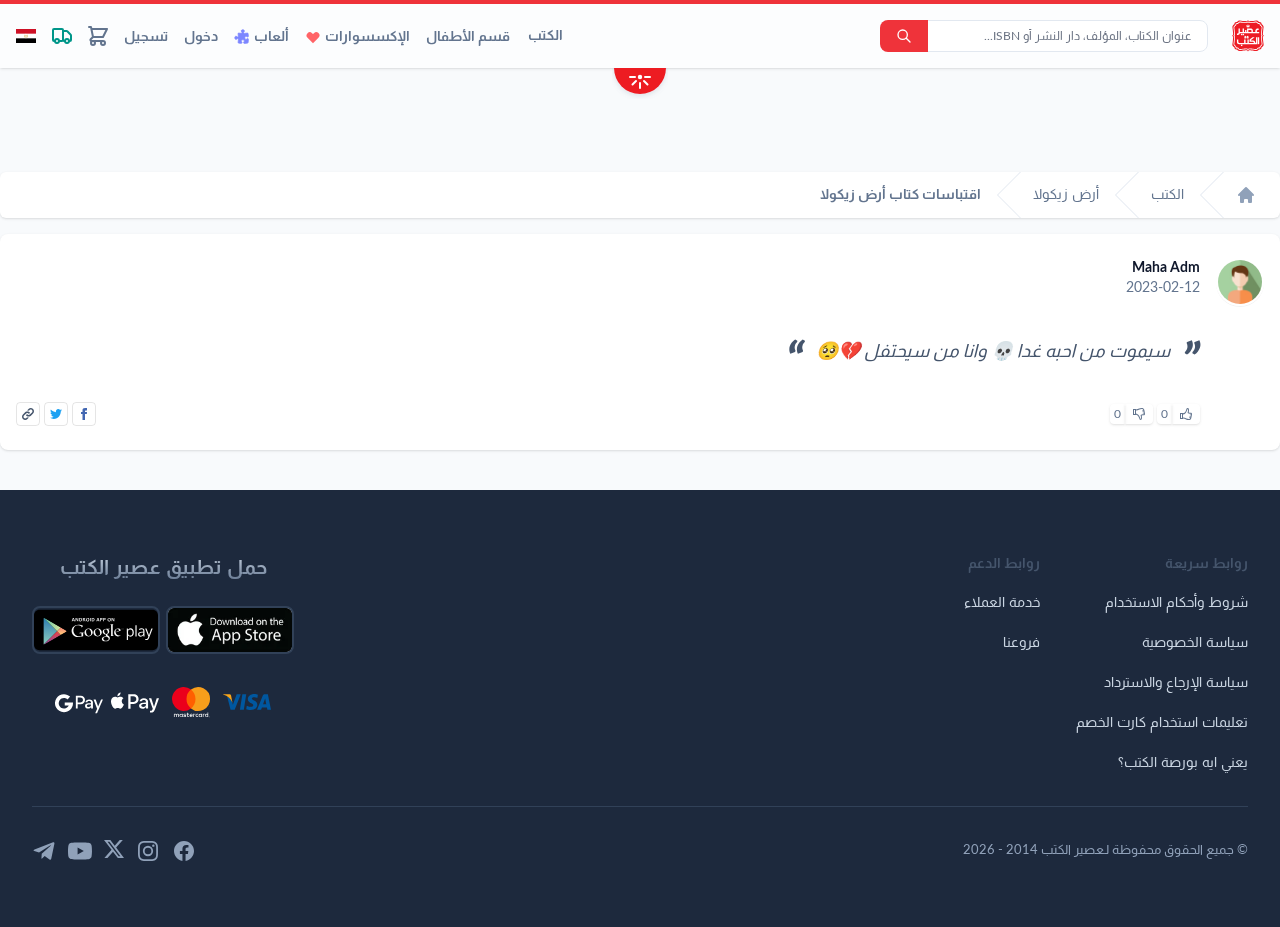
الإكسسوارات (367, 37)
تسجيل (146, 37)
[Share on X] (56, 414)
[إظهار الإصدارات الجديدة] (640, 83)
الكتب (545, 36)
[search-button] (904, 36)
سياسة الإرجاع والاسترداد (1176, 683)
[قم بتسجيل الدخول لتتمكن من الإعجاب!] (1186, 414)
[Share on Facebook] (84, 414)
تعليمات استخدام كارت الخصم (1162, 723)
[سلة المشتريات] (98, 36)
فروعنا (1021, 643)
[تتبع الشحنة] (62, 36)
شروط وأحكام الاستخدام (1176, 603)
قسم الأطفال (468, 37)
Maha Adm (1166, 268)
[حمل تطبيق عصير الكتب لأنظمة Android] (96, 630)
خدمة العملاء (1002, 603)
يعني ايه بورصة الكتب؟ (1183, 763)
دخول (201, 37)
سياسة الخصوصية (1195, 643)
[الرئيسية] (1246, 195)
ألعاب (271, 37)
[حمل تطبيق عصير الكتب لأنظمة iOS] (230, 630)
